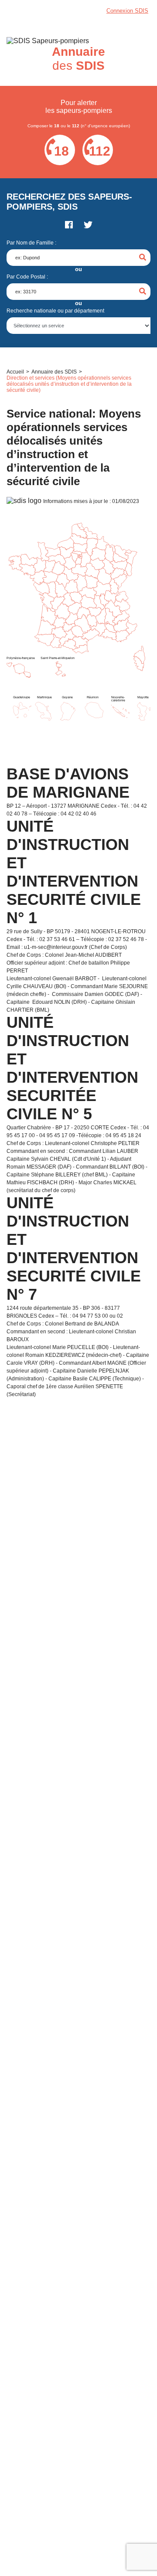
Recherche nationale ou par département (55, 311)
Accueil (15, 372)
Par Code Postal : (27, 277)
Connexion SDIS (127, 11)
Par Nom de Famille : (31, 243)
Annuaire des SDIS (54, 372)
